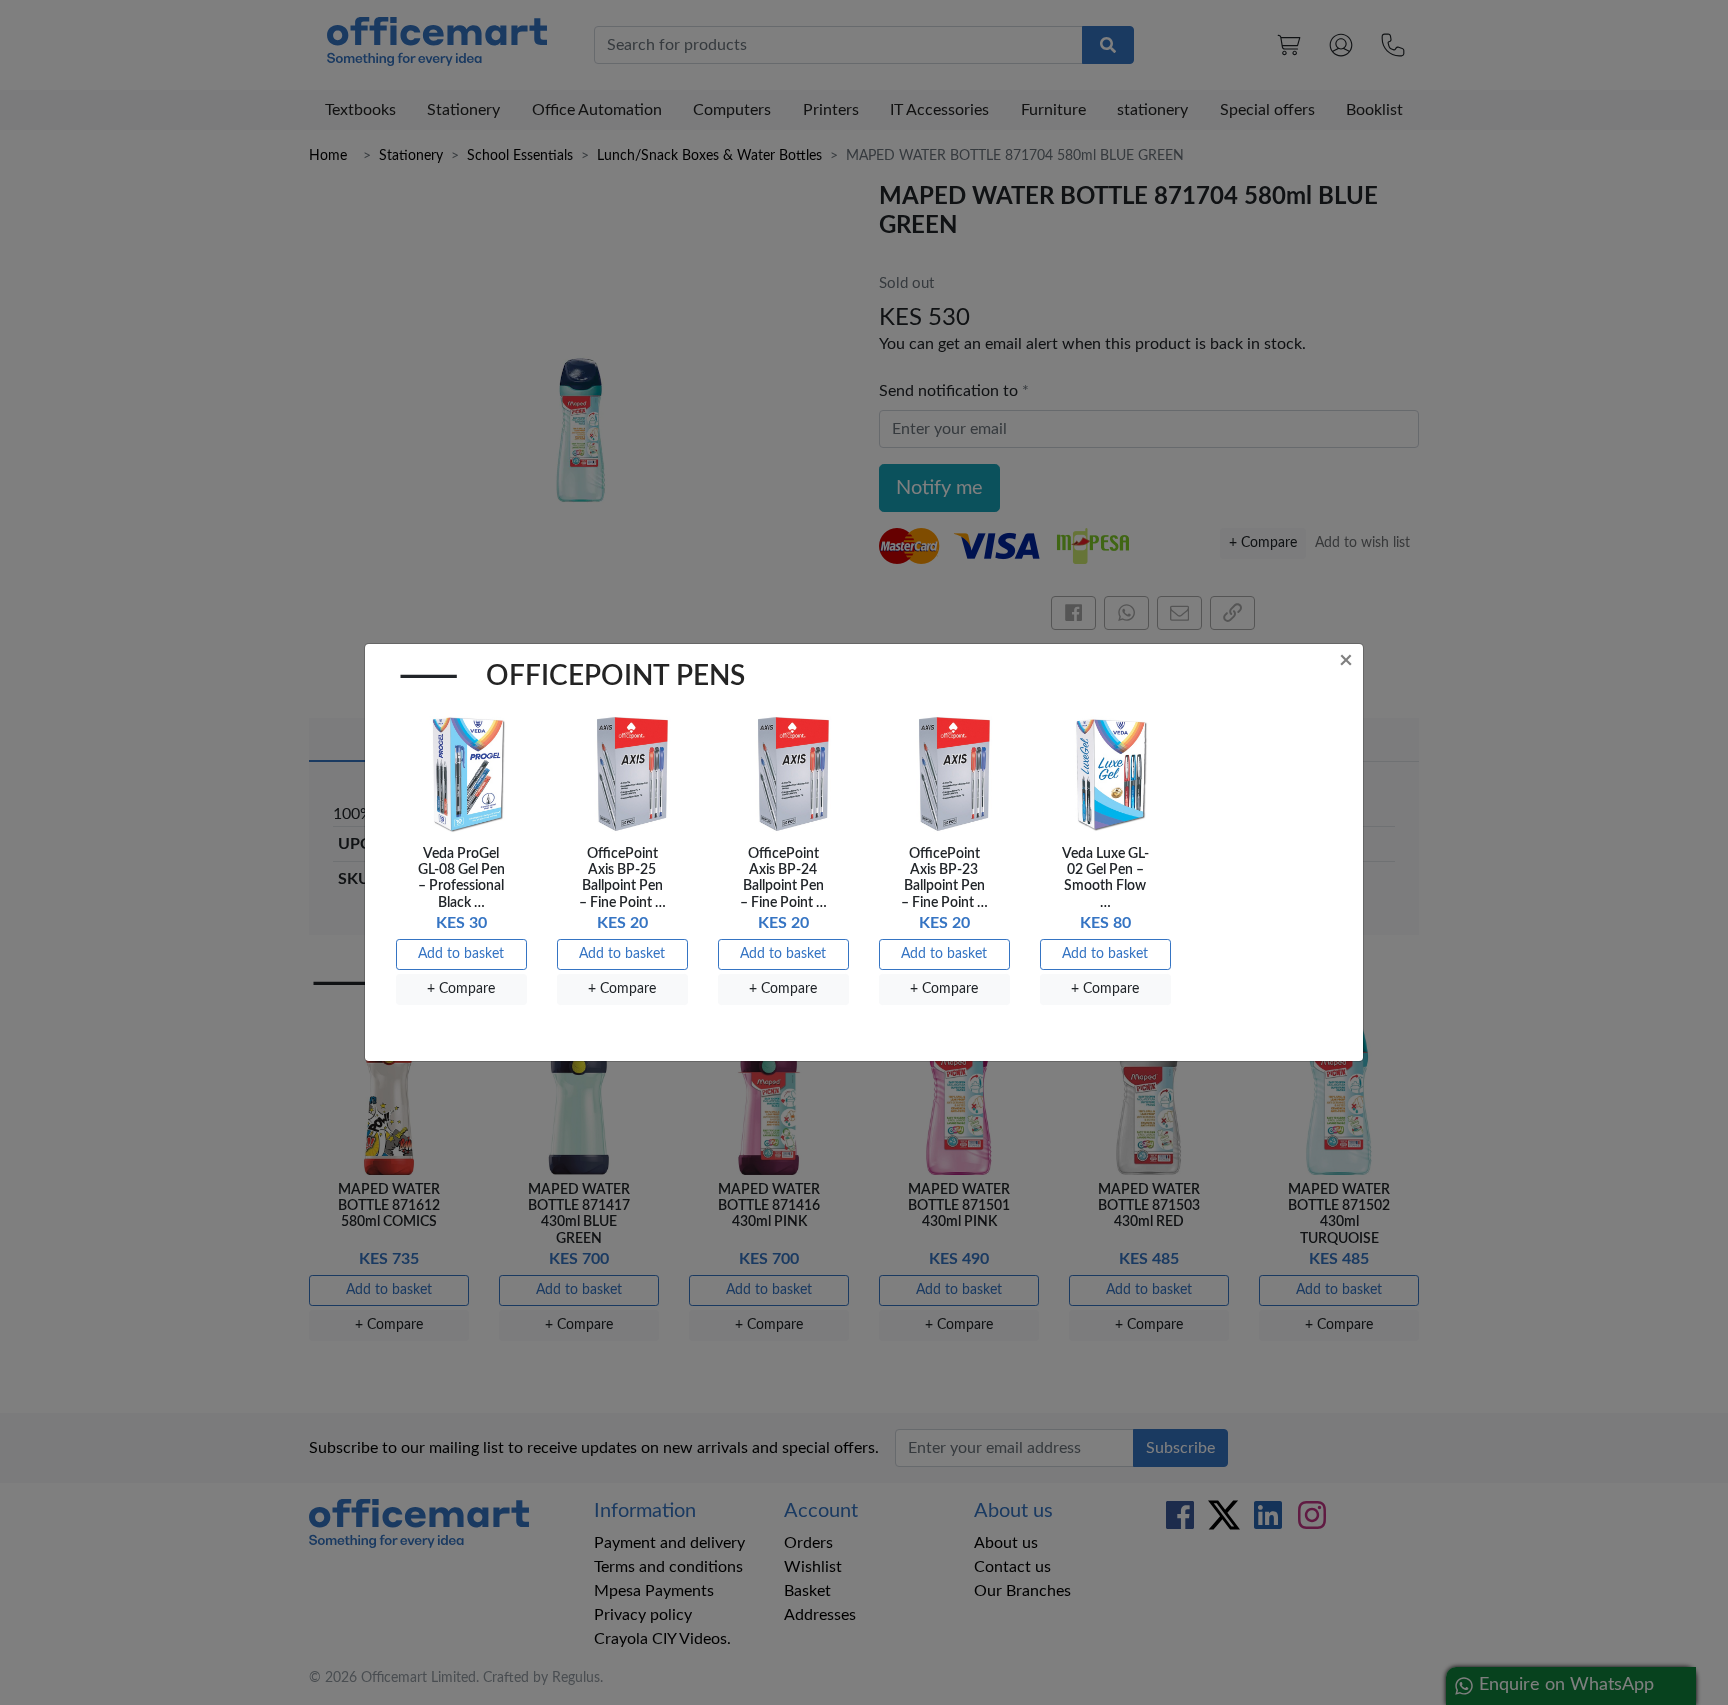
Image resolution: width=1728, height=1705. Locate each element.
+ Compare (461, 989)
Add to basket (461, 954)
